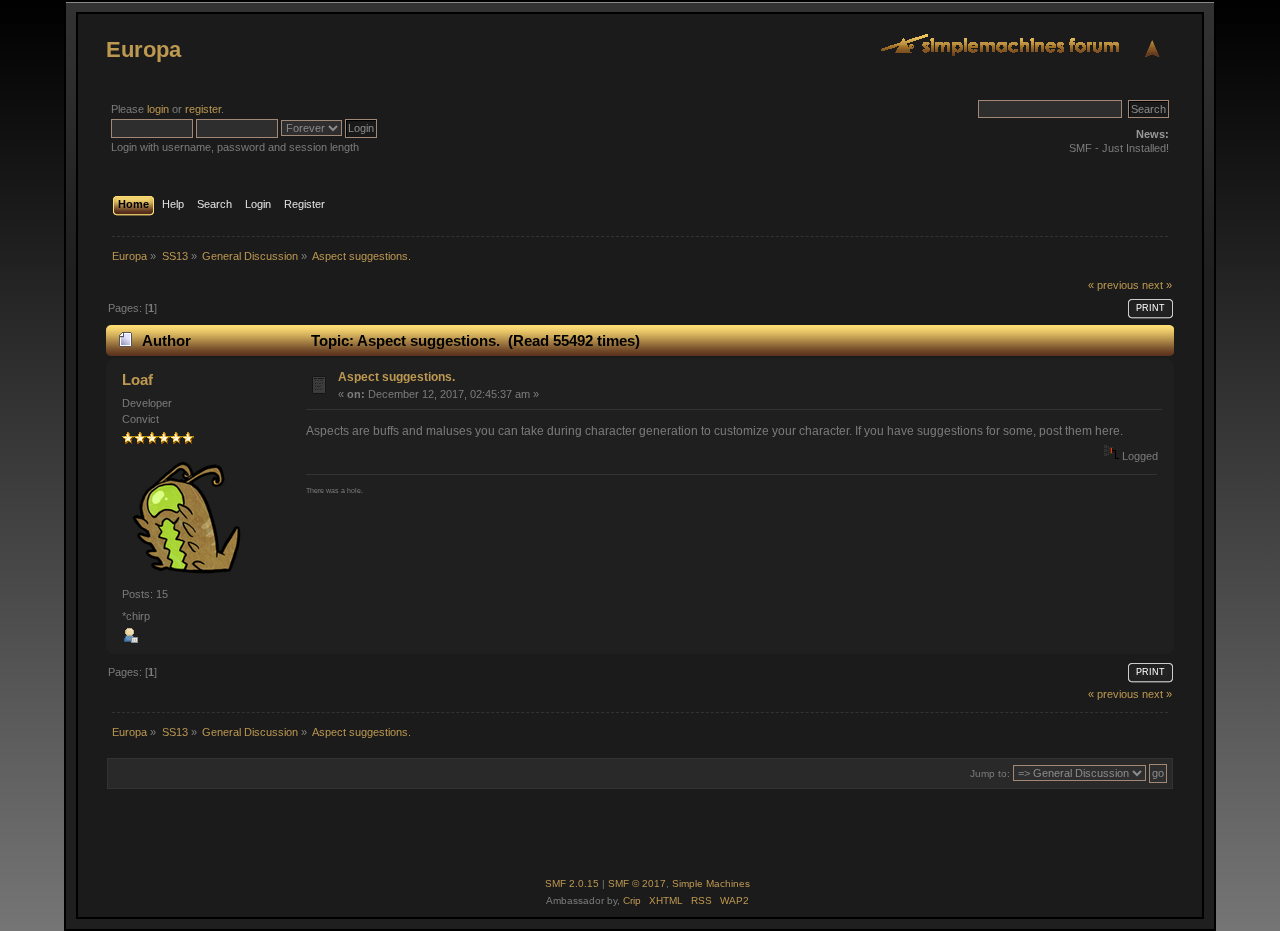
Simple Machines (711, 883)
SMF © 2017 (637, 883)
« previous (1113, 285)
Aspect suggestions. (396, 377)
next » (1157, 285)
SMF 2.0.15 (572, 883)
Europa (143, 49)
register (203, 109)
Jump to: (990, 773)
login (158, 109)
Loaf (137, 379)
